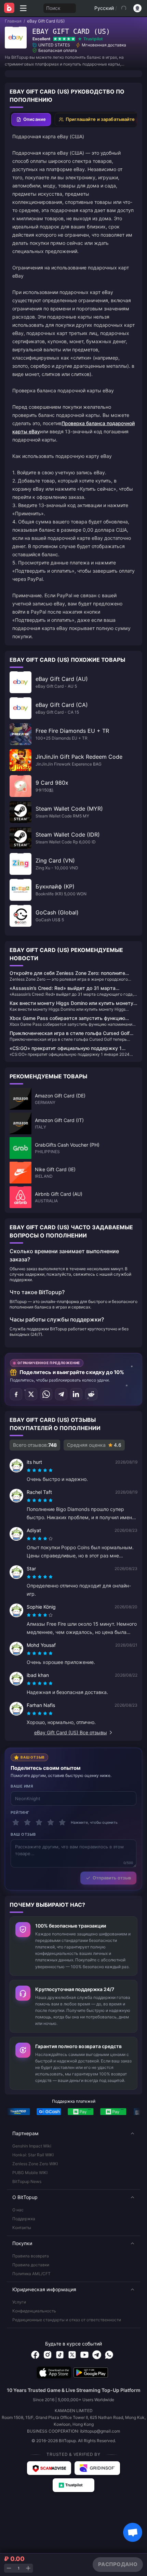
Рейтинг (20, 1812)
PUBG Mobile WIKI (30, 2173)
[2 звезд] (27, 1822)
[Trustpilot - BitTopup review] (73, 2485)
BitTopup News (27, 2181)
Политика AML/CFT (31, 2274)
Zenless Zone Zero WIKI (35, 2164)
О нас (18, 2210)
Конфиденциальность (34, 2311)
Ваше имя (22, 1786)
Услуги (19, 2302)
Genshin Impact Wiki (32, 2146)
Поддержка (24, 2219)
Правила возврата (31, 2256)
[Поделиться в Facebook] (16, 1394)
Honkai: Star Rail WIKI (33, 2155)
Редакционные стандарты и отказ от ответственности (67, 2320)
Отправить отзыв (112, 1878)
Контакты (22, 2228)
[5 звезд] (62, 1822)
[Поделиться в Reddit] (91, 1394)
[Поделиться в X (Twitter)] (31, 1394)
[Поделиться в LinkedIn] (76, 1394)
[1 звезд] (16, 1822)
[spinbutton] (18, 2568)
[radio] (29, 1470)
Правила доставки (31, 2265)
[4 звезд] (51, 1822)
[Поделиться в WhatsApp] (46, 1394)
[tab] (31, 120)
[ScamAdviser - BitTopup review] (49, 2468)
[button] (73, 2133)
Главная (13, 21)
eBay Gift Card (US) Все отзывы (71, 1732)
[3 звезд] (39, 1822)
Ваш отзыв (23, 1834)
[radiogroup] (40, 1470)
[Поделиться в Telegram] (61, 1394)
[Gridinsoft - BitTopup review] (97, 2468)
